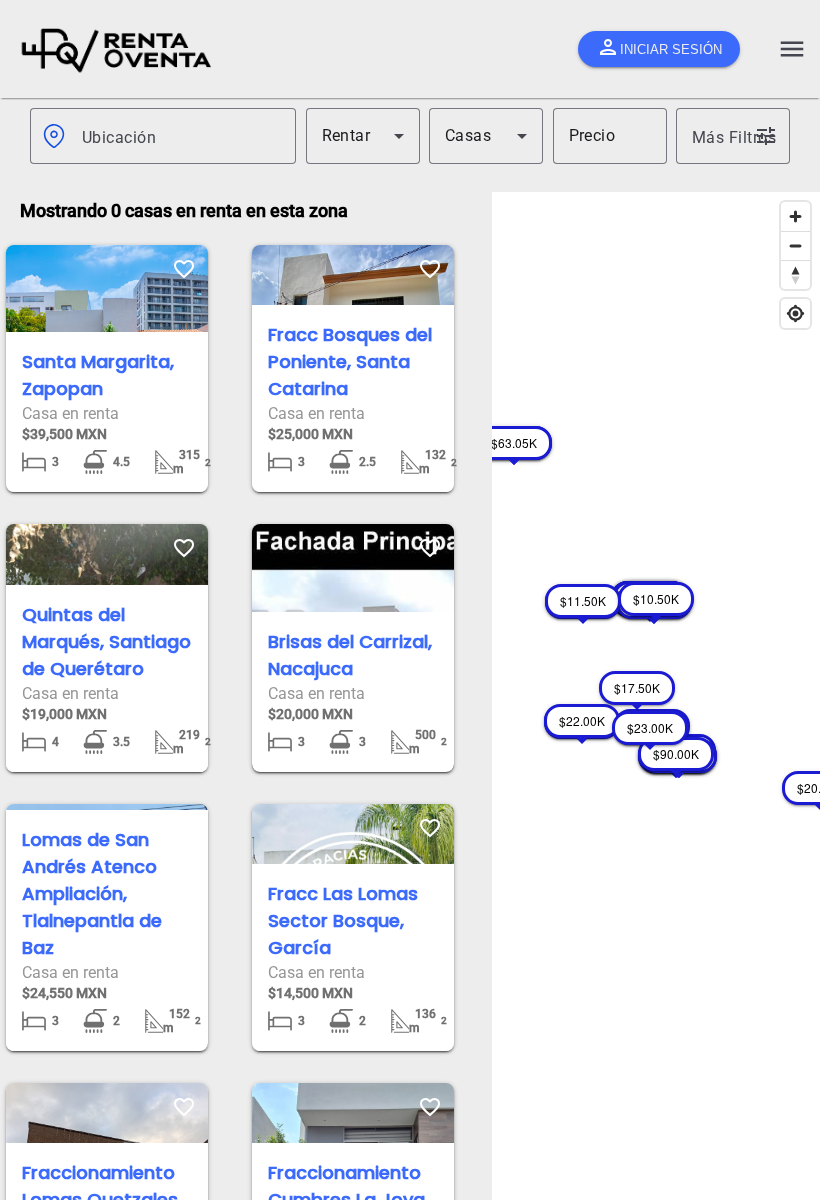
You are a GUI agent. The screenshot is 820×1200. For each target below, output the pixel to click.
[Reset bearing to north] (795, 274)
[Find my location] (795, 313)
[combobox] (181, 136)
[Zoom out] (795, 245)
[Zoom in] (795, 216)
